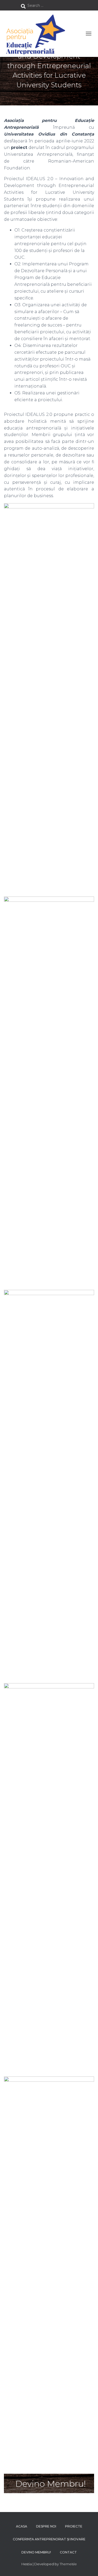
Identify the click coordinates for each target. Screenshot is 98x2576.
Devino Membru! (36, 2552)
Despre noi (46, 2526)
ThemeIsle (68, 2564)
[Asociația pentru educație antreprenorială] (37, 34)
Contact (68, 2552)
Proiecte (74, 2526)
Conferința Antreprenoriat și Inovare (49, 2539)
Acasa (22, 2526)
